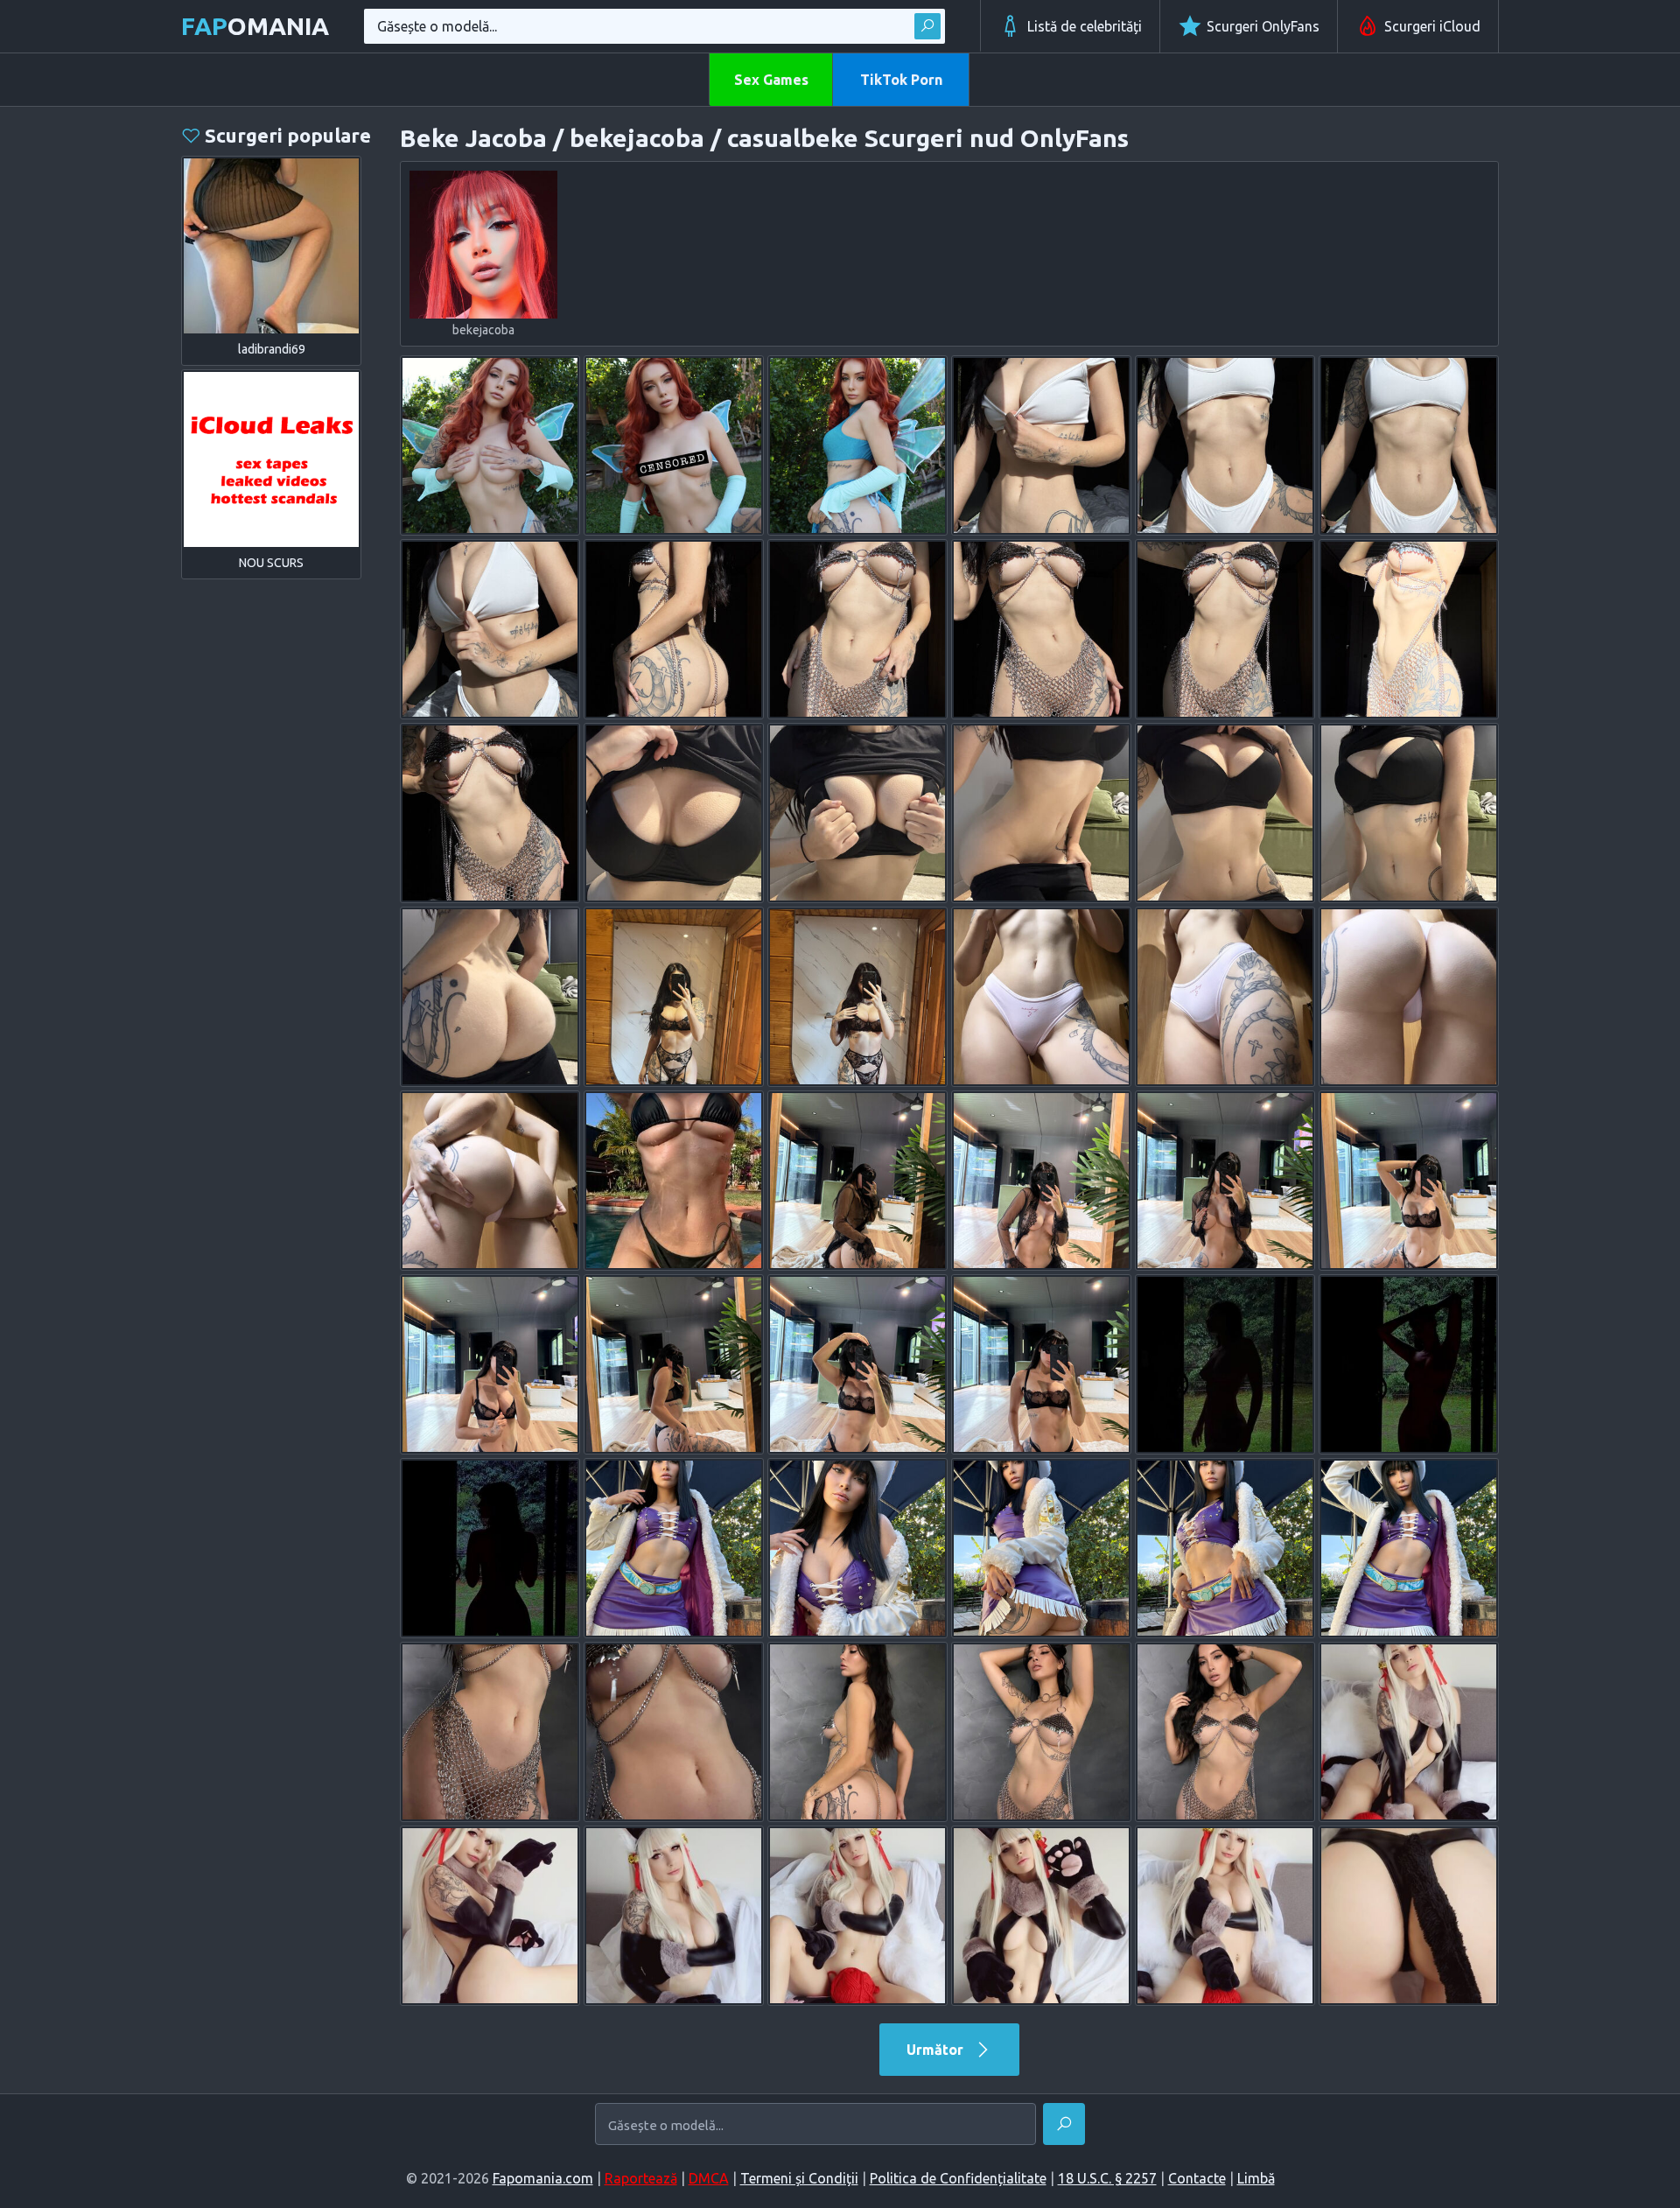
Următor (937, 2050)
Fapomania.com (543, 2178)
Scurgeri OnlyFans (1263, 26)
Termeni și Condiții (799, 2178)
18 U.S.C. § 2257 (1107, 2178)
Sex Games (771, 80)
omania (255, 26)
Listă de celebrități (1085, 26)
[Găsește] (927, 26)
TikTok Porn (901, 80)
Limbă (1256, 2178)
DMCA (709, 2178)
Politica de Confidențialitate (958, 2178)
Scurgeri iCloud (1432, 26)
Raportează (641, 2178)
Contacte (1197, 2178)
